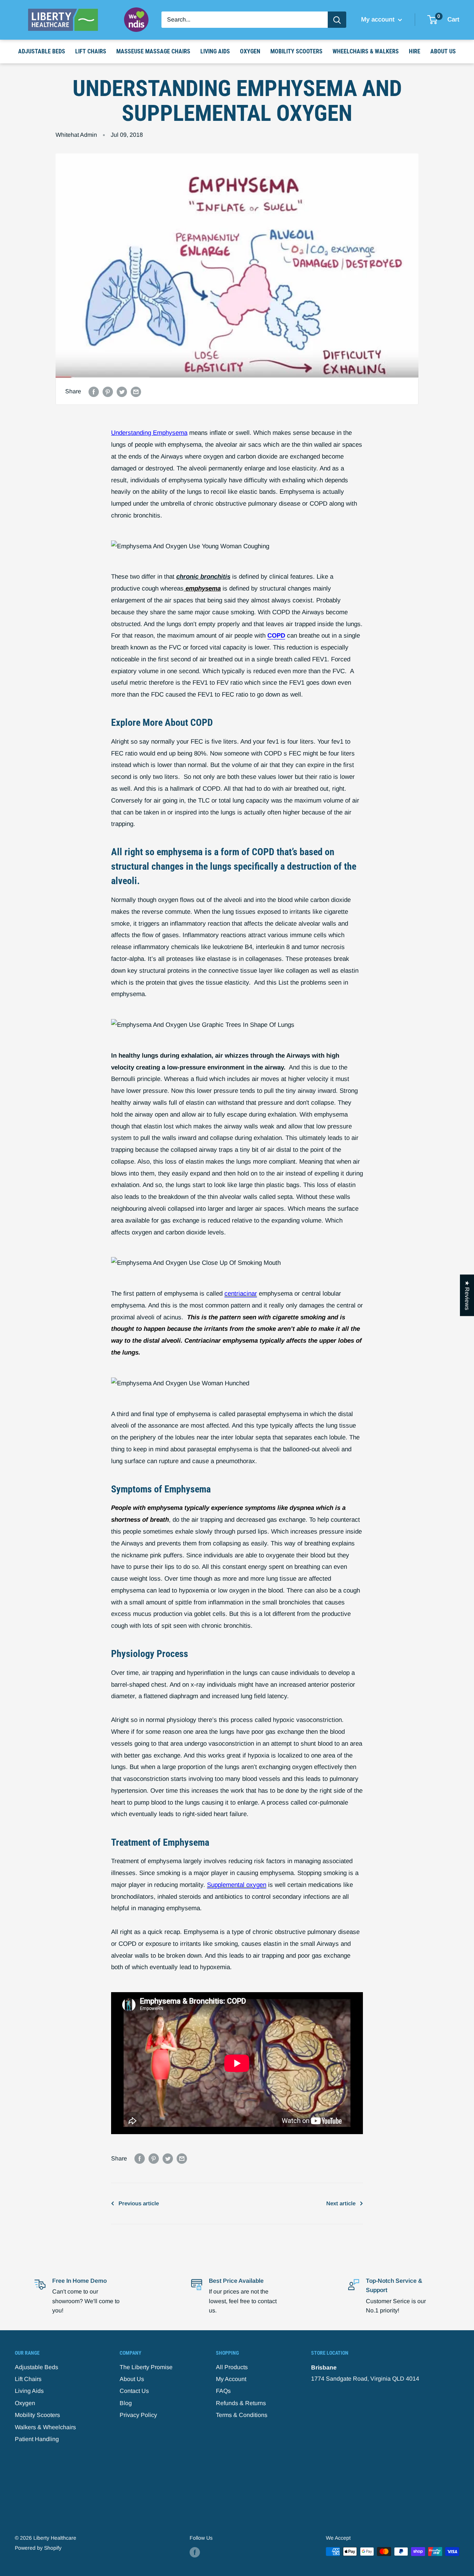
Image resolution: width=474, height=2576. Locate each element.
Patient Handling (37, 2439)
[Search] (337, 20)
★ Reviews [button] (467, 1295)
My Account (231, 2379)
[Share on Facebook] (94, 391)
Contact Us (134, 2391)
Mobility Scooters (296, 51)
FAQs (223, 2391)
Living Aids (215, 51)
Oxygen (250, 51)
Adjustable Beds (42, 51)
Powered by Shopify (38, 2548)
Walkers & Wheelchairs (45, 2427)
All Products (232, 2367)
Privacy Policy (138, 2415)
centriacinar (241, 1294)
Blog (126, 2403)
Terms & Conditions (242, 2415)
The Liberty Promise (146, 2367)
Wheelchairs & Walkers (366, 51)
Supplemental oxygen (237, 1885)
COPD (276, 636)
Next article (341, 2203)
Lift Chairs (91, 51)
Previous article (139, 2203)
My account (379, 19)
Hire (415, 51)
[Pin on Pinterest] (108, 391)
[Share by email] (136, 391)
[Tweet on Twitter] (122, 391)
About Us (443, 51)
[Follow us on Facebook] (195, 2552)
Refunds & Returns (241, 2403)
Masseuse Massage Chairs (153, 51)
